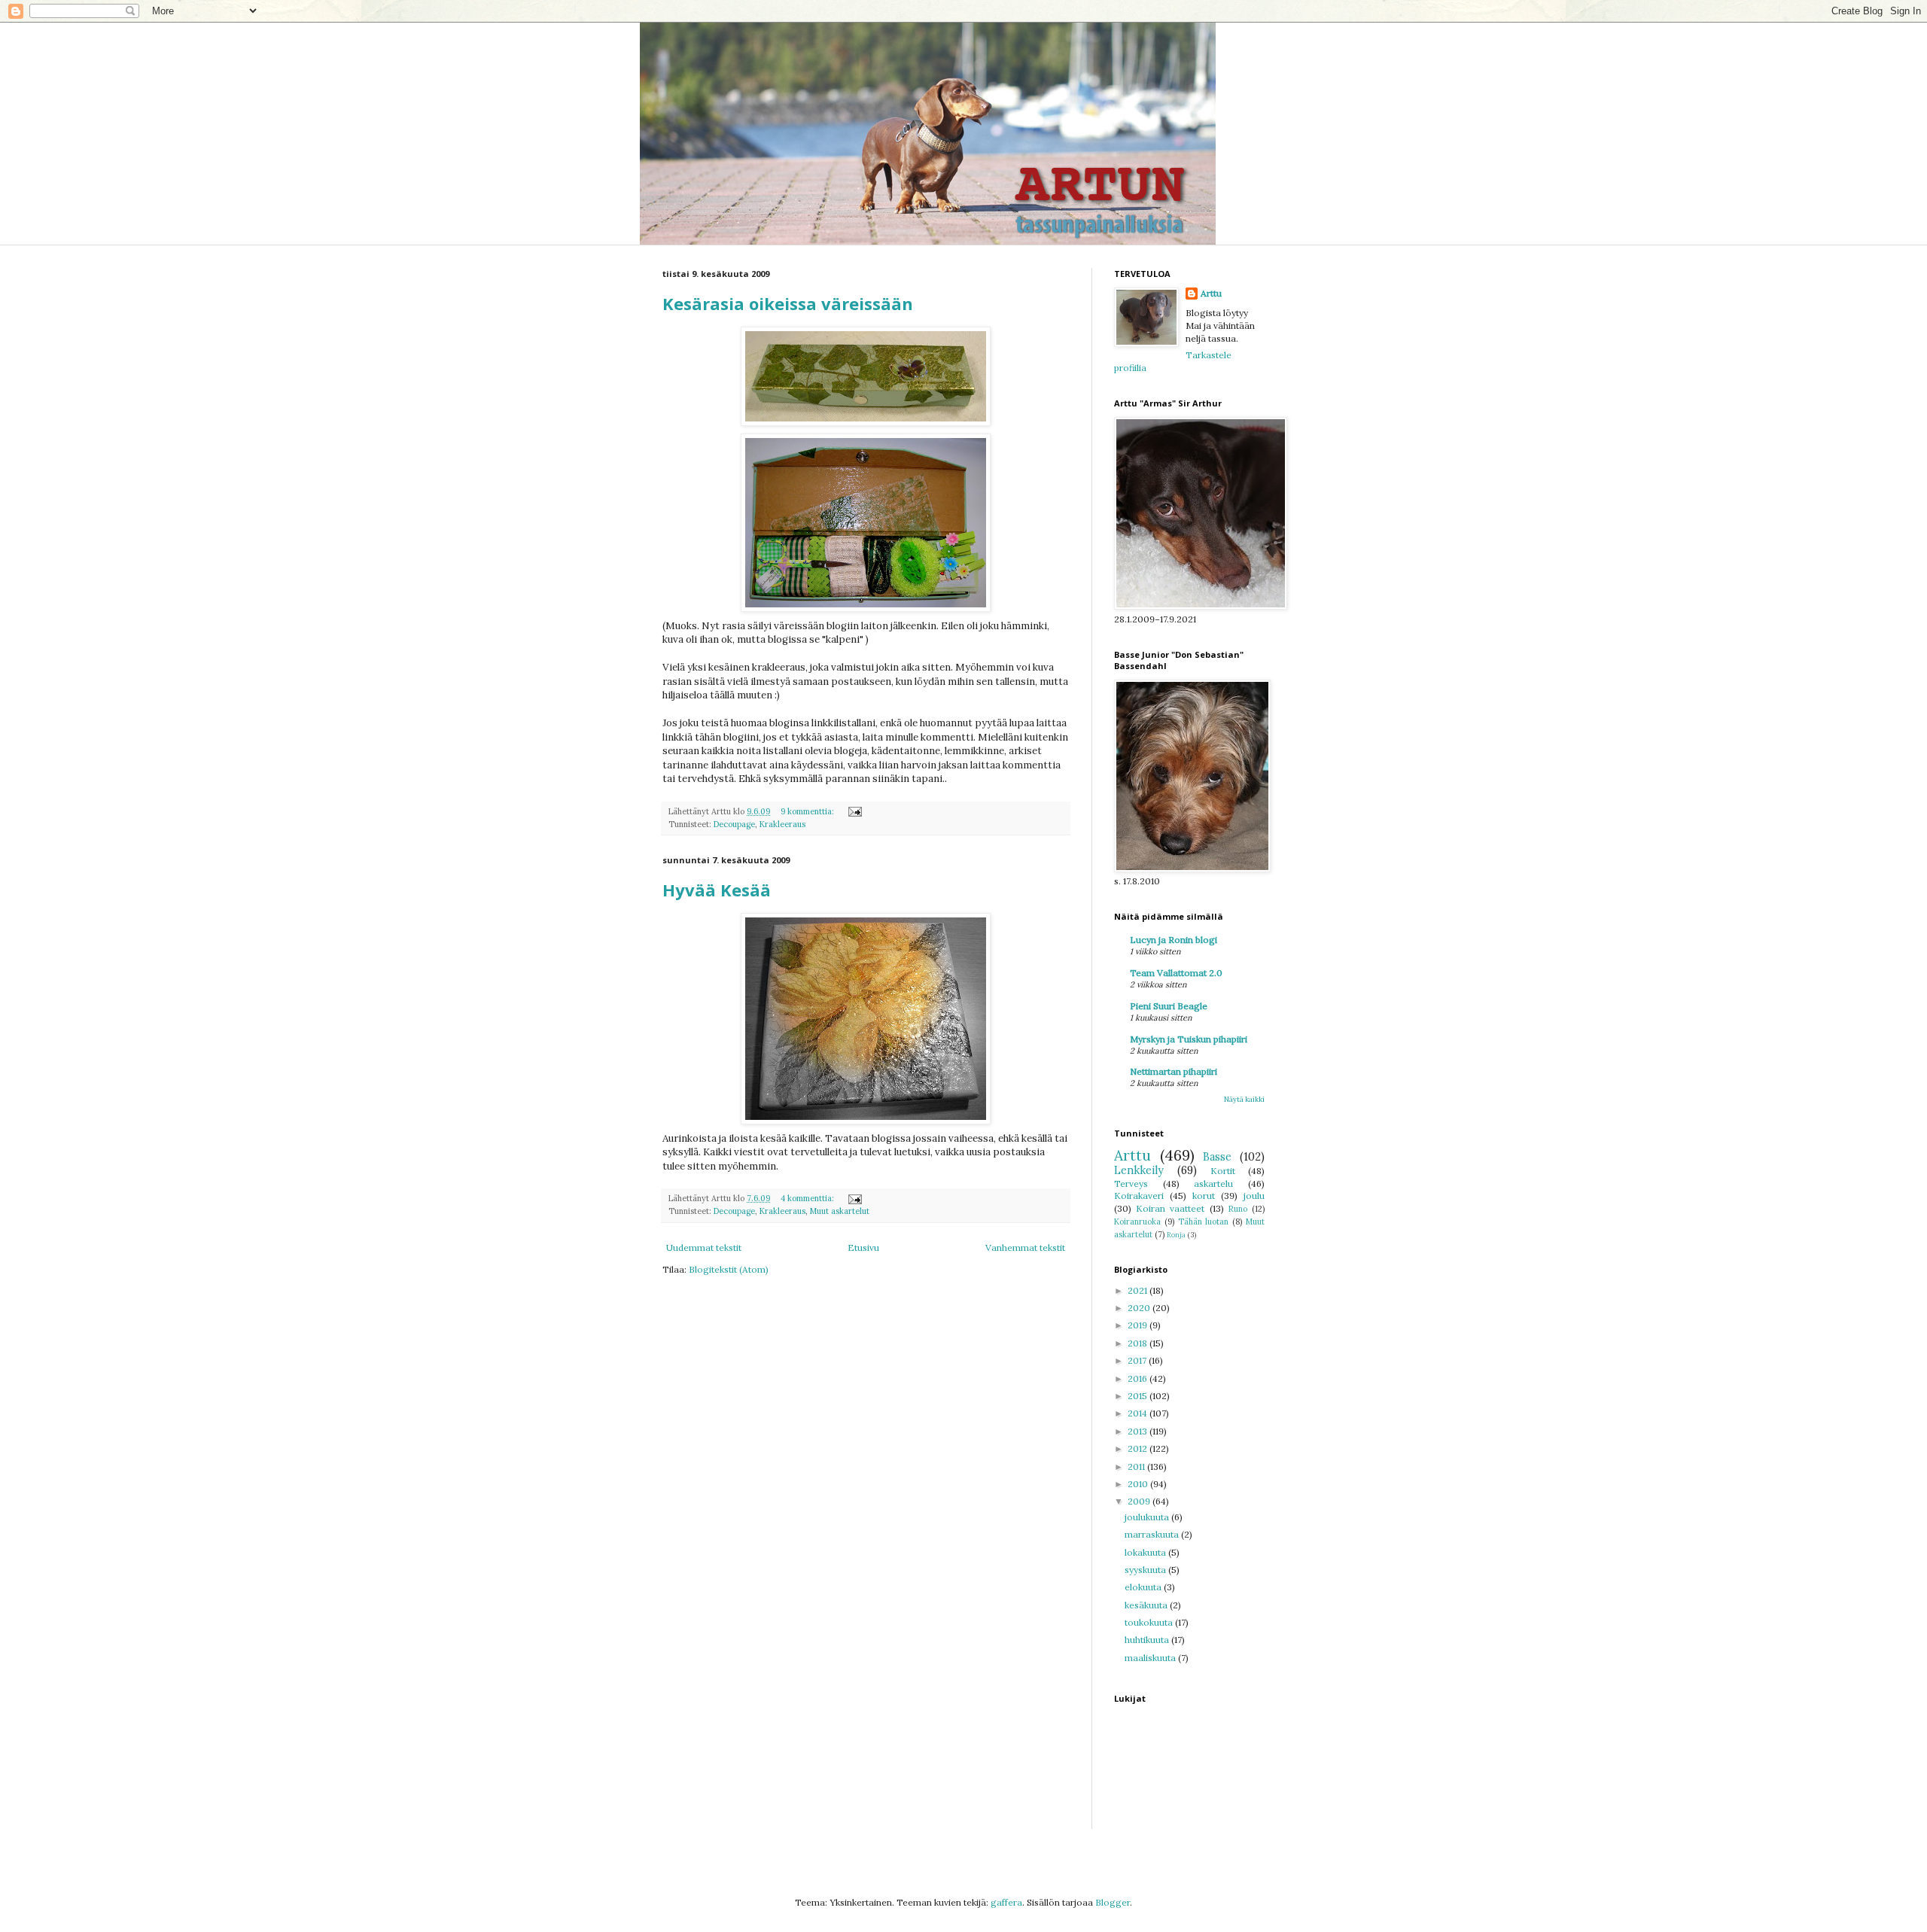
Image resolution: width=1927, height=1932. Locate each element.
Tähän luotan (1204, 1222)
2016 (1139, 1378)
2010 (1139, 1484)
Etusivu (863, 1247)
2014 (1139, 1413)
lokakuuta (1146, 1552)
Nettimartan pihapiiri (1174, 1071)
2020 (1140, 1308)
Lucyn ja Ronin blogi (1174, 940)
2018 (1139, 1343)
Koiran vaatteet (1170, 1208)
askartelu (1213, 1184)
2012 (1139, 1448)
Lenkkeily (1139, 1170)
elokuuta (1144, 1587)
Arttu (1211, 293)
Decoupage (734, 824)
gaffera (1006, 1902)
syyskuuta (1146, 1570)
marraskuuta (1153, 1534)
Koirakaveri (1139, 1196)
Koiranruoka (1137, 1222)
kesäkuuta (1147, 1605)
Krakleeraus (782, 824)
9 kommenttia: (808, 811)
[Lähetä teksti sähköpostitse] (854, 811)
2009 (1140, 1501)
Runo (1238, 1209)
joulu (1254, 1196)
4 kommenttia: (808, 1198)
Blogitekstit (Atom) (729, 1269)
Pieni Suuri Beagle (1169, 1006)
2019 (1139, 1325)
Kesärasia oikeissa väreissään (788, 303)
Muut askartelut (840, 1211)
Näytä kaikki (1244, 1099)
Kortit (1223, 1171)
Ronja (1176, 1235)
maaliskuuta (1151, 1658)
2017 (1138, 1360)
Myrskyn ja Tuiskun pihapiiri (1189, 1039)
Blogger (1113, 1902)
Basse (1217, 1157)
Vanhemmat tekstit (1025, 1247)
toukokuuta (1150, 1622)
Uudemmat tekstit (704, 1247)
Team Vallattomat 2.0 (1176, 973)
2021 (1139, 1290)
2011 (1137, 1466)
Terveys (1131, 1184)
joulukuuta (1148, 1517)
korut (1204, 1196)
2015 (1139, 1396)
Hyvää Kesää (717, 890)
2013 (1139, 1431)
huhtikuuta (1148, 1640)
